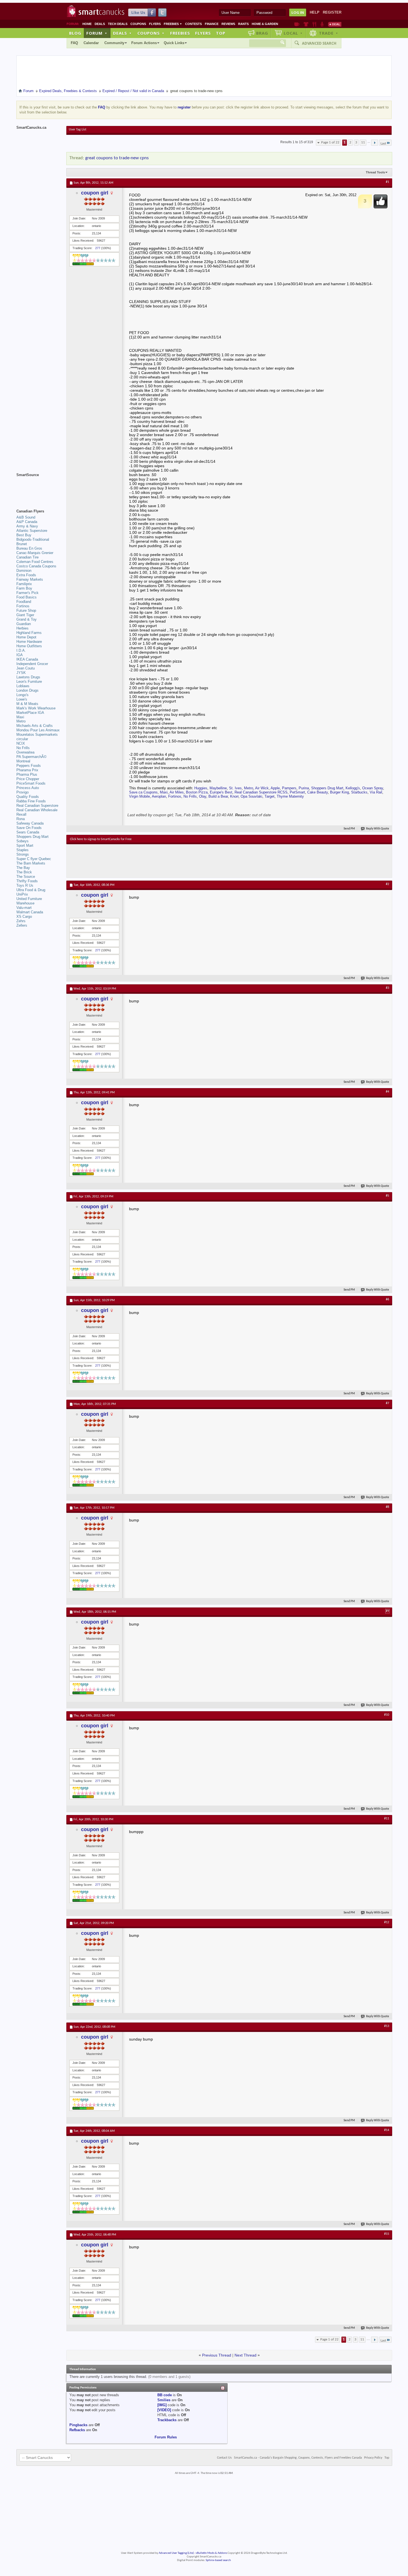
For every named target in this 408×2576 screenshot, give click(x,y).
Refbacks (77, 2430)
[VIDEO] (164, 2410)
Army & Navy (27, 526)
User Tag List (78, 130)
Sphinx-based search (218, 2560)
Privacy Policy (373, 2458)
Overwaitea (25, 752)
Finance (212, 24)
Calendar (91, 43)
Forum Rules (166, 2437)
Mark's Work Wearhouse (36, 708)
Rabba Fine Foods (31, 801)
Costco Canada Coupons (36, 566)
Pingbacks (78, 2425)
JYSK (21, 673)
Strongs (23, 854)
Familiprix (24, 584)
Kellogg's (353, 788)
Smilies (164, 2400)
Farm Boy (24, 588)
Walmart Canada (30, 912)
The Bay (23, 868)
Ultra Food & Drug (31, 890)
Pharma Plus (27, 774)
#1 (387, 182)
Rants (243, 24)
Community (114, 43)
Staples (22, 850)
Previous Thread (217, 2355)
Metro (249, 788)
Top (221, 33)
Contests (193, 24)
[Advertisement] (172, 861)
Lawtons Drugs (28, 677)
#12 (387, 1922)
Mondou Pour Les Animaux (38, 730)
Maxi (164, 792)
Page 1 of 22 (330, 142)
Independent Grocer (32, 664)
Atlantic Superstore (32, 531)
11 (363, 142)
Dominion (24, 571)
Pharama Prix (27, 770)
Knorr (234, 796)
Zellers (22, 925)
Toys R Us (25, 885)
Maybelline (218, 788)
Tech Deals (118, 24)
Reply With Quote (378, 829)
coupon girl (95, 193)
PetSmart (297, 792)
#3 (387, 988)
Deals (100, 24)
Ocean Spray (373, 788)
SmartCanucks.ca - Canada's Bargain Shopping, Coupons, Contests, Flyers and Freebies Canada (298, 2458)
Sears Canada (28, 832)
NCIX (21, 743)
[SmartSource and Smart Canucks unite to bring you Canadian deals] (39, 487)
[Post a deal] (335, 24)
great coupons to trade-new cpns (117, 158)
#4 (387, 1092)
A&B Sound (26, 517)
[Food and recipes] (314, 24)
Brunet (22, 544)
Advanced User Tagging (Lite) (176, 2553)
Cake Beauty (318, 792)
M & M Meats (27, 704)
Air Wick (262, 788)
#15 (387, 2234)
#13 (387, 2026)
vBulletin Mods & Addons (211, 2553)
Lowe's (22, 699)
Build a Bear (218, 796)
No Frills (190, 796)
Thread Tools (375, 172)
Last (383, 144)
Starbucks (359, 792)
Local (293, 33)
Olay (203, 796)
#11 (387, 1819)
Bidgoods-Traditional (33, 539)
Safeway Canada (30, 823)
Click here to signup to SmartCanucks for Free (101, 839)
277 (98, 248)
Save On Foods (29, 828)
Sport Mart (25, 845)
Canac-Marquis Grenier (35, 553)
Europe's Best (221, 792)
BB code (165, 2395)
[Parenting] (322, 24)
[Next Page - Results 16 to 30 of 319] (375, 143)
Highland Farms (29, 633)
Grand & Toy (27, 619)
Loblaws (23, 686)
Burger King (339, 792)
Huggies (201, 788)
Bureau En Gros (29, 548)
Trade (329, 33)
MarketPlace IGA (30, 713)
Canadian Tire (27, 557)
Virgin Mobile (139, 796)
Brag (262, 33)
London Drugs (27, 690)
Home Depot (26, 637)
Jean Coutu (26, 668)
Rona (21, 819)
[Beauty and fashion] (306, 24)
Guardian (24, 624)
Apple (275, 788)
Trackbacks (167, 2420)
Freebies (173, 24)
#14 (387, 2130)
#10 (387, 1715)
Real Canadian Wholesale (37, 810)
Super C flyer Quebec (34, 859)
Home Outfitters (29, 646)
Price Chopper (28, 779)
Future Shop (26, 610)
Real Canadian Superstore (37, 806)
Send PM (349, 829)
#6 (387, 1300)
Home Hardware (29, 642)
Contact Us (224, 2458)
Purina (304, 788)
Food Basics (27, 597)
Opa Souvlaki (251, 796)
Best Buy (24, 535)
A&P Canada (27, 522)
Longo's (22, 695)
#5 (387, 1196)
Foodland (24, 602)
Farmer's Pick (27, 593)
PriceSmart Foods (31, 783)
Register (332, 12)
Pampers (289, 788)
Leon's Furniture (29, 682)
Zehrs (21, 921)
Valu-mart (24, 908)
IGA (20, 655)
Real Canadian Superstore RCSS (261, 792)
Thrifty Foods (27, 881)
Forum (97, 33)
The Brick (24, 872)
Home (87, 24)
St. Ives (235, 788)
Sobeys (22, 841)
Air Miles (177, 792)
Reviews (228, 24)
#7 (387, 1403)
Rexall (21, 814)
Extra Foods (26, 575)
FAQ (74, 43)
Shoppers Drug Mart (327, 788)
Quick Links (174, 43)
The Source (26, 877)
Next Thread (245, 2355)
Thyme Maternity (290, 796)
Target (270, 796)
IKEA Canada (27, 659)
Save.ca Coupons (143, 792)
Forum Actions (144, 43)
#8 (387, 1507)
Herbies (22, 628)
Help (315, 12)
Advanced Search (319, 43)
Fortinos (175, 796)
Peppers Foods (29, 766)
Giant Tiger (25, 615)
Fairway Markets (30, 579)
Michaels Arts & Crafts (35, 726)
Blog (75, 33)
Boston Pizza (197, 792)
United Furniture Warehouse (29, 901)
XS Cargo (24, 917)
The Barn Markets (31, 863)
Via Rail (376, 792)
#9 (387, 1611)
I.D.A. (21, 650)
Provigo (22, 792)
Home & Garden (265, 24)
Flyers (155, 24)
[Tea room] (297, 24)
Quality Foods (28, 797)
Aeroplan (159, 796)
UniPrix (22, 894)
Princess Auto (28, 788)
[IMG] (162, 2405)
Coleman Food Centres (35, 562)
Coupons (138, 24)
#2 (387, 884)
